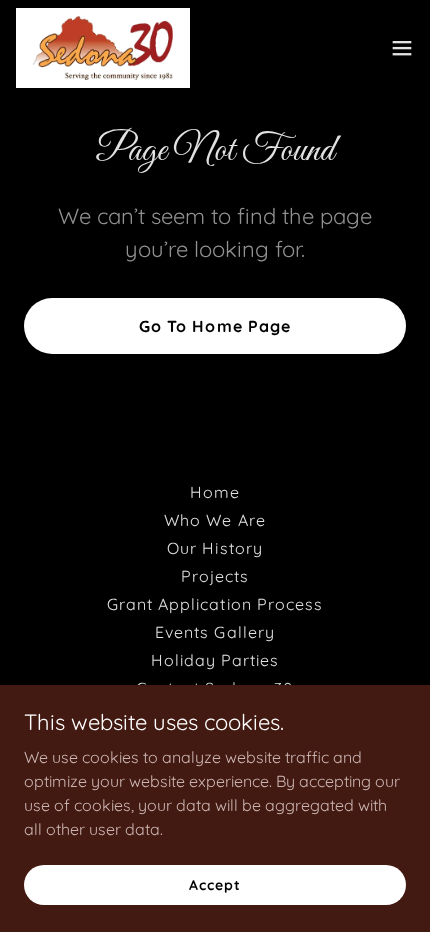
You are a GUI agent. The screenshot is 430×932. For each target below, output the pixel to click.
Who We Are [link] (214, 520)
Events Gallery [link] (214, 632)
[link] (103, 48)
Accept (214, 884)
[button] (402, 48)
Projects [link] (215, 576)
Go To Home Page (214, 326)
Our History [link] (214, 548)
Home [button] (215, 492)
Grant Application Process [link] (214, 604)
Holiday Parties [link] (215, 660)
